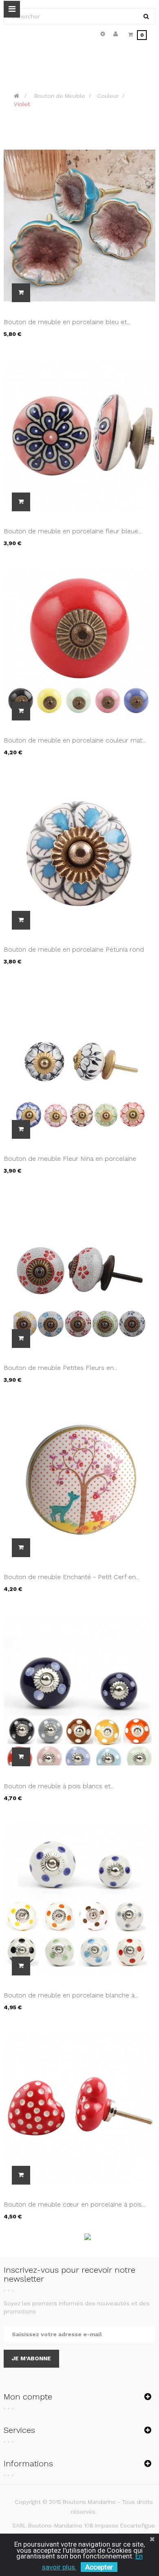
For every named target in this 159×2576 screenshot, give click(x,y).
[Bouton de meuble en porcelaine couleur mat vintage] (79, 643)
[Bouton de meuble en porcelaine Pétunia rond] (79, 853)
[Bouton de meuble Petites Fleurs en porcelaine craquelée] (79, 1271)
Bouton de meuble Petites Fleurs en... (61, 1368)
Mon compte (28, 2397)
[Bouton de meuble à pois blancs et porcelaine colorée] (79, 1689)
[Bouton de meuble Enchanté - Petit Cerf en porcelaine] (79, 1480)
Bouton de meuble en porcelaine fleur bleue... (73, 531)
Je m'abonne (31, 2358)
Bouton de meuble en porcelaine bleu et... (67, 322)
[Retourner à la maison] (17, 96)
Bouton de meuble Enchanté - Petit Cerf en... (72, 1577)
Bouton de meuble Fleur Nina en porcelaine (70, 1159)
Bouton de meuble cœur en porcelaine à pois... (75, 2204)
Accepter (99, 2567)
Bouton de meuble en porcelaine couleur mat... (75, 740)
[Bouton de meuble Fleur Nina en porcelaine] (79, 1062)
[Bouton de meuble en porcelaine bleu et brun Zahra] (79, 225)
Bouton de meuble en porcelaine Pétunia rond (74, 949)
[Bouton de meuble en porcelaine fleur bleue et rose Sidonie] (79, 434)
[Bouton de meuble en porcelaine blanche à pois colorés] (79, 1898)
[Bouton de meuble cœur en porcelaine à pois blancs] (79, 2108)
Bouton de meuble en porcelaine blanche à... (71, 1995)
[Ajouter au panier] (21, 293)
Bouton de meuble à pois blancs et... (59, 1786)
